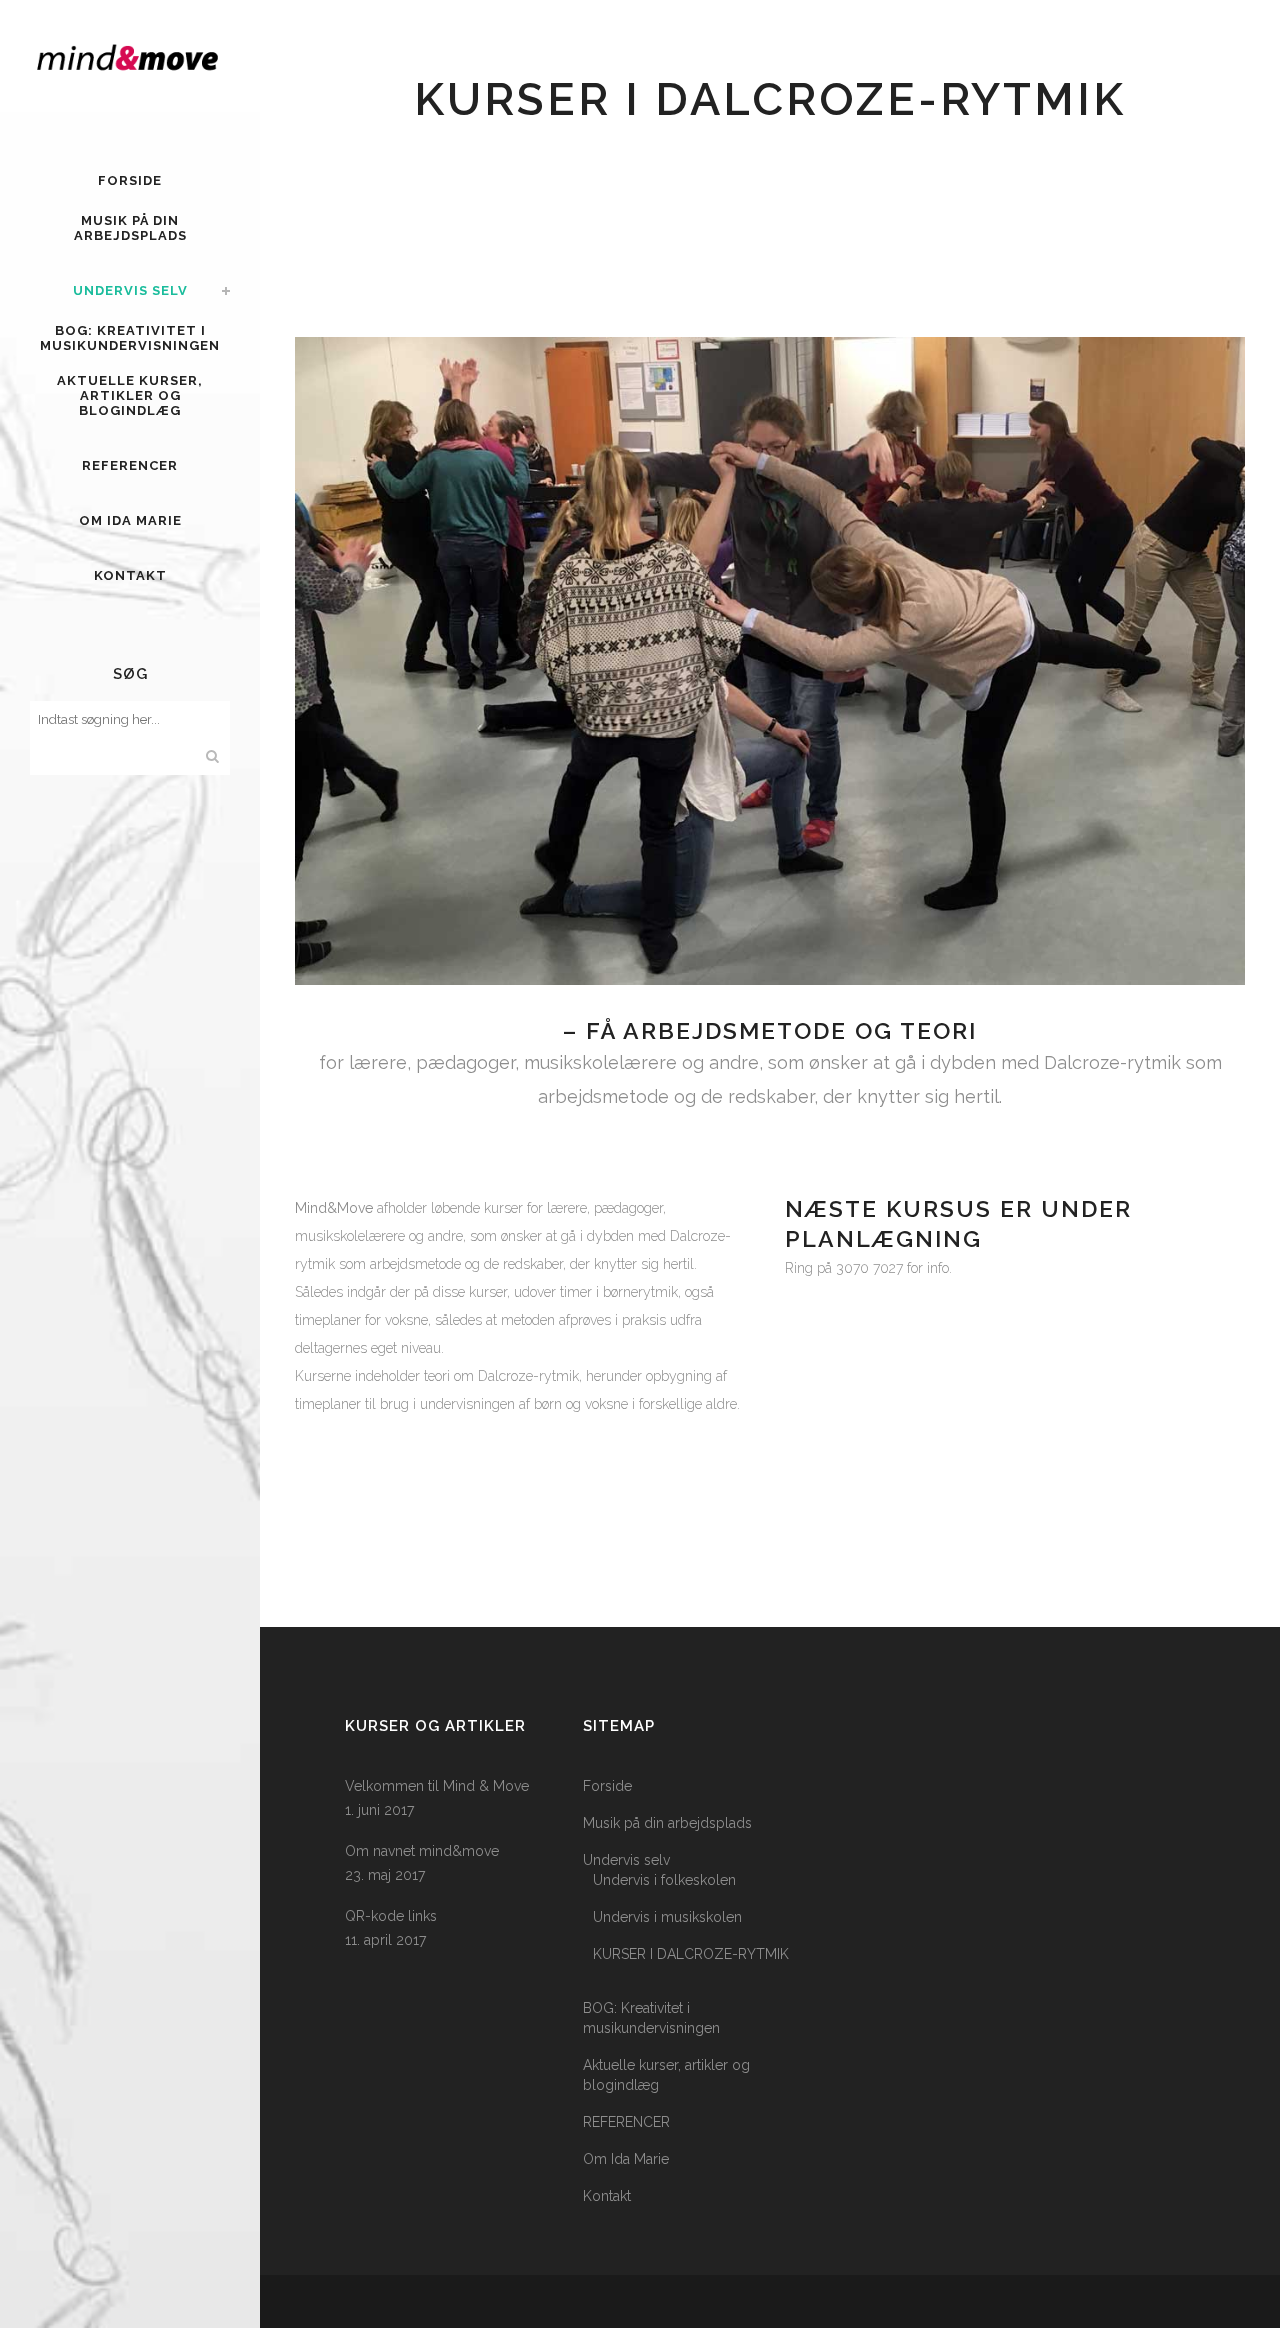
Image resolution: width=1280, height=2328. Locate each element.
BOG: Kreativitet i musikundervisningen (651, 2018)
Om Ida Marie (626, 2159)
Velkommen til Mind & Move (437, 1786)
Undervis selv (626, 1860)
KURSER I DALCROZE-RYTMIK (691, 1954)
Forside (607, 1786)
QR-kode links (391, 1916)
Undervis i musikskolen (667, 1917)
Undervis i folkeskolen (664, 1880)
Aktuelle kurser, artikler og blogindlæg (666, 2075)
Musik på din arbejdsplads (667, 1823)
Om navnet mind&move (422, 1851)
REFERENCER (626, 2122)
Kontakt (607, 2196)
